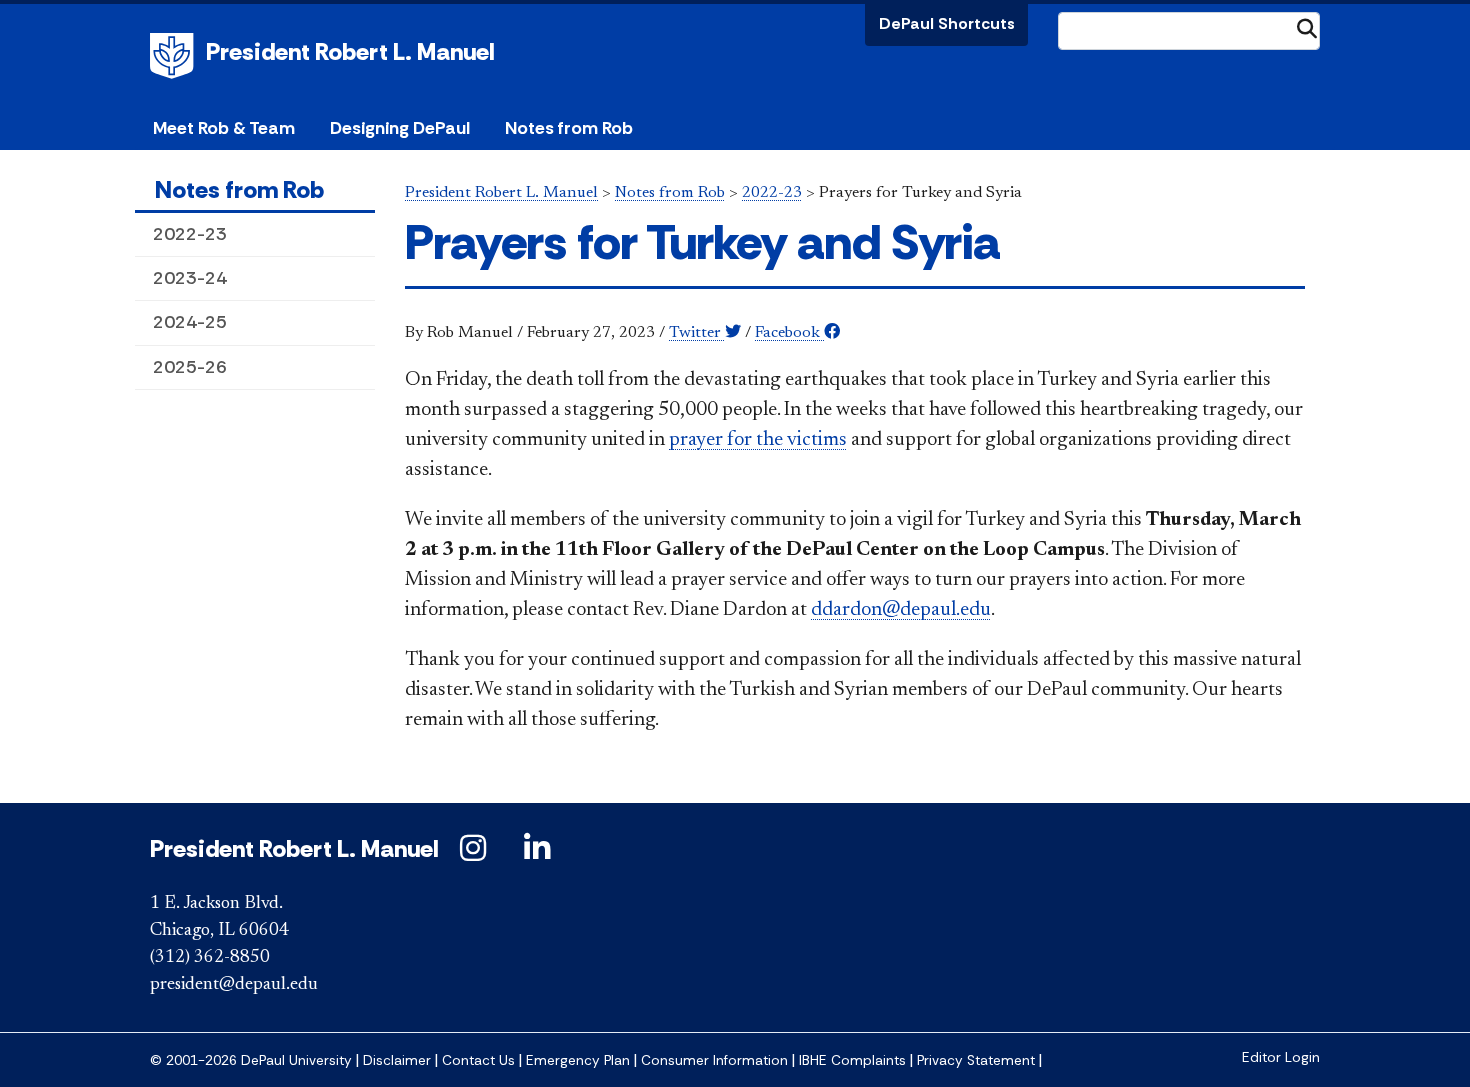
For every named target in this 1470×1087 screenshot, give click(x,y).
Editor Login (1281, 1057)
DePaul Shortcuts (947, 23)
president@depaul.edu (234, 985)
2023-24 (190, 278)
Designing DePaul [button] (400, 128)
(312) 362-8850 (210, 958)
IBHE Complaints (852, 1060)
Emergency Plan (578, 1060)
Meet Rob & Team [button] (224, 128)
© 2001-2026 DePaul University (251, 1060)
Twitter (697, 333)
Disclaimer (397, 1060)
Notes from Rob (569, 128)
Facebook (789, 333)
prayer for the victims (758, 440)
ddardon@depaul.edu (901, 610)
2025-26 (190, 367)
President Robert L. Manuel (350, 51)
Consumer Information (714, 1060)
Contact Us (478, 1060)
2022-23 (190, 234)
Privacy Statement (976, 1060)
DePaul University (175, 56)
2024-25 (190, 322)
